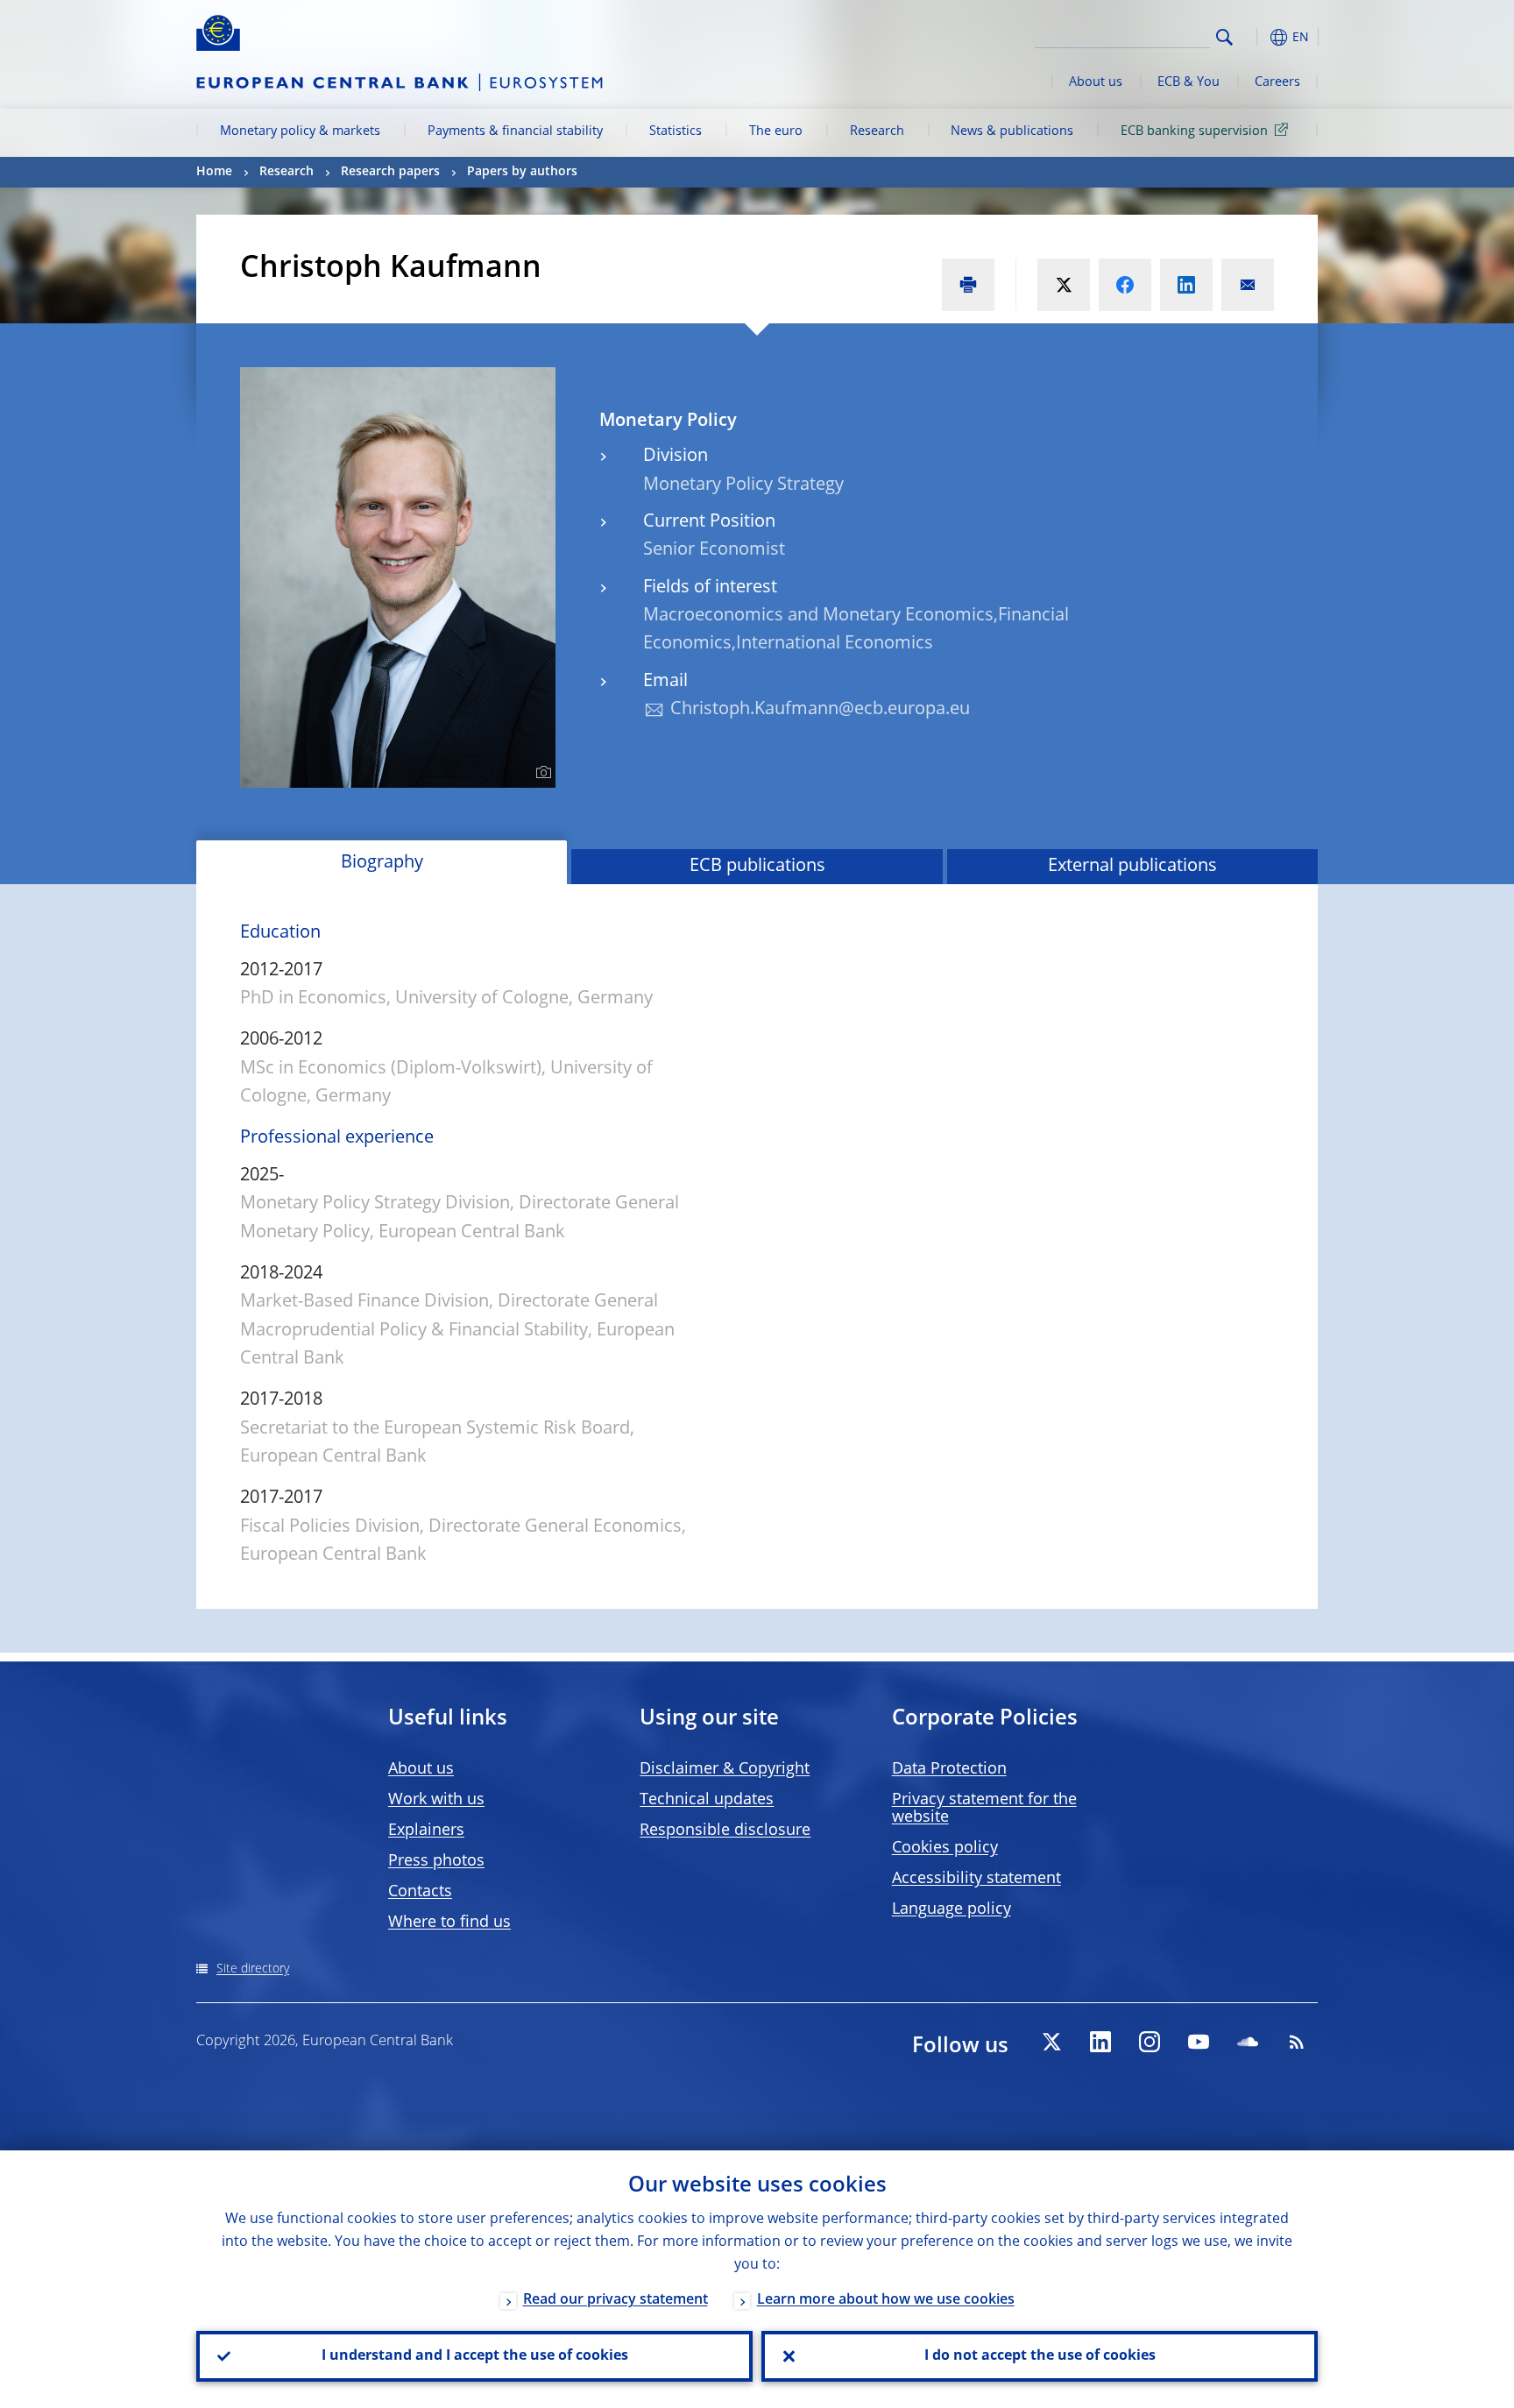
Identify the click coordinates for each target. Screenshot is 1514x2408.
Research (877, 131)
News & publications (1012, 131)
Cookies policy (945, 1848)
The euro (776, 131)
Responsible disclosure (725, 1831)
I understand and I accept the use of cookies (475, 2356)
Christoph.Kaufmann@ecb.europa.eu (820, 710)
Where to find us (449, 1923)
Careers (1277, 82)
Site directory (253, 1969)
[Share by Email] (1248, 285)
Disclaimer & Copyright (725, 1769)
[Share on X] (1064, 285)
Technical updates (707, 1800)
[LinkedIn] (1100, 2042)
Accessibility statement (976, 1879)
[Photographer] (541, 773)
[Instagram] (1150, 2042)
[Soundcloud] (1248, 2042)
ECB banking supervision (1194, 131)
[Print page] (968, 285)
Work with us (436, 1800)
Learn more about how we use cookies (886, 2300)
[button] (1256, 37)
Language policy (952, 1909)
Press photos (436, 1861)
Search (1224, 37)
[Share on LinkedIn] (1186, 285)
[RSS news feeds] (1297, 2042)
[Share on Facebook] (1125, 285)
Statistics (676, 131)
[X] (1051, 2042)
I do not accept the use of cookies (1040, 2356)
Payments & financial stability (515, 131)
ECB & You (1189, 82)
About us (1096, 82)
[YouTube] (1199, 2042)
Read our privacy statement (616, 2300)
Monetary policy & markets (300, 131)
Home (214, 172)
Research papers (390, 172)
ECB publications (757, 867)
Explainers (426, 1831)
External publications (1132, 867)
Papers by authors (522, 172)
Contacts (420, 1892)
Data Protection (949, 1769)
